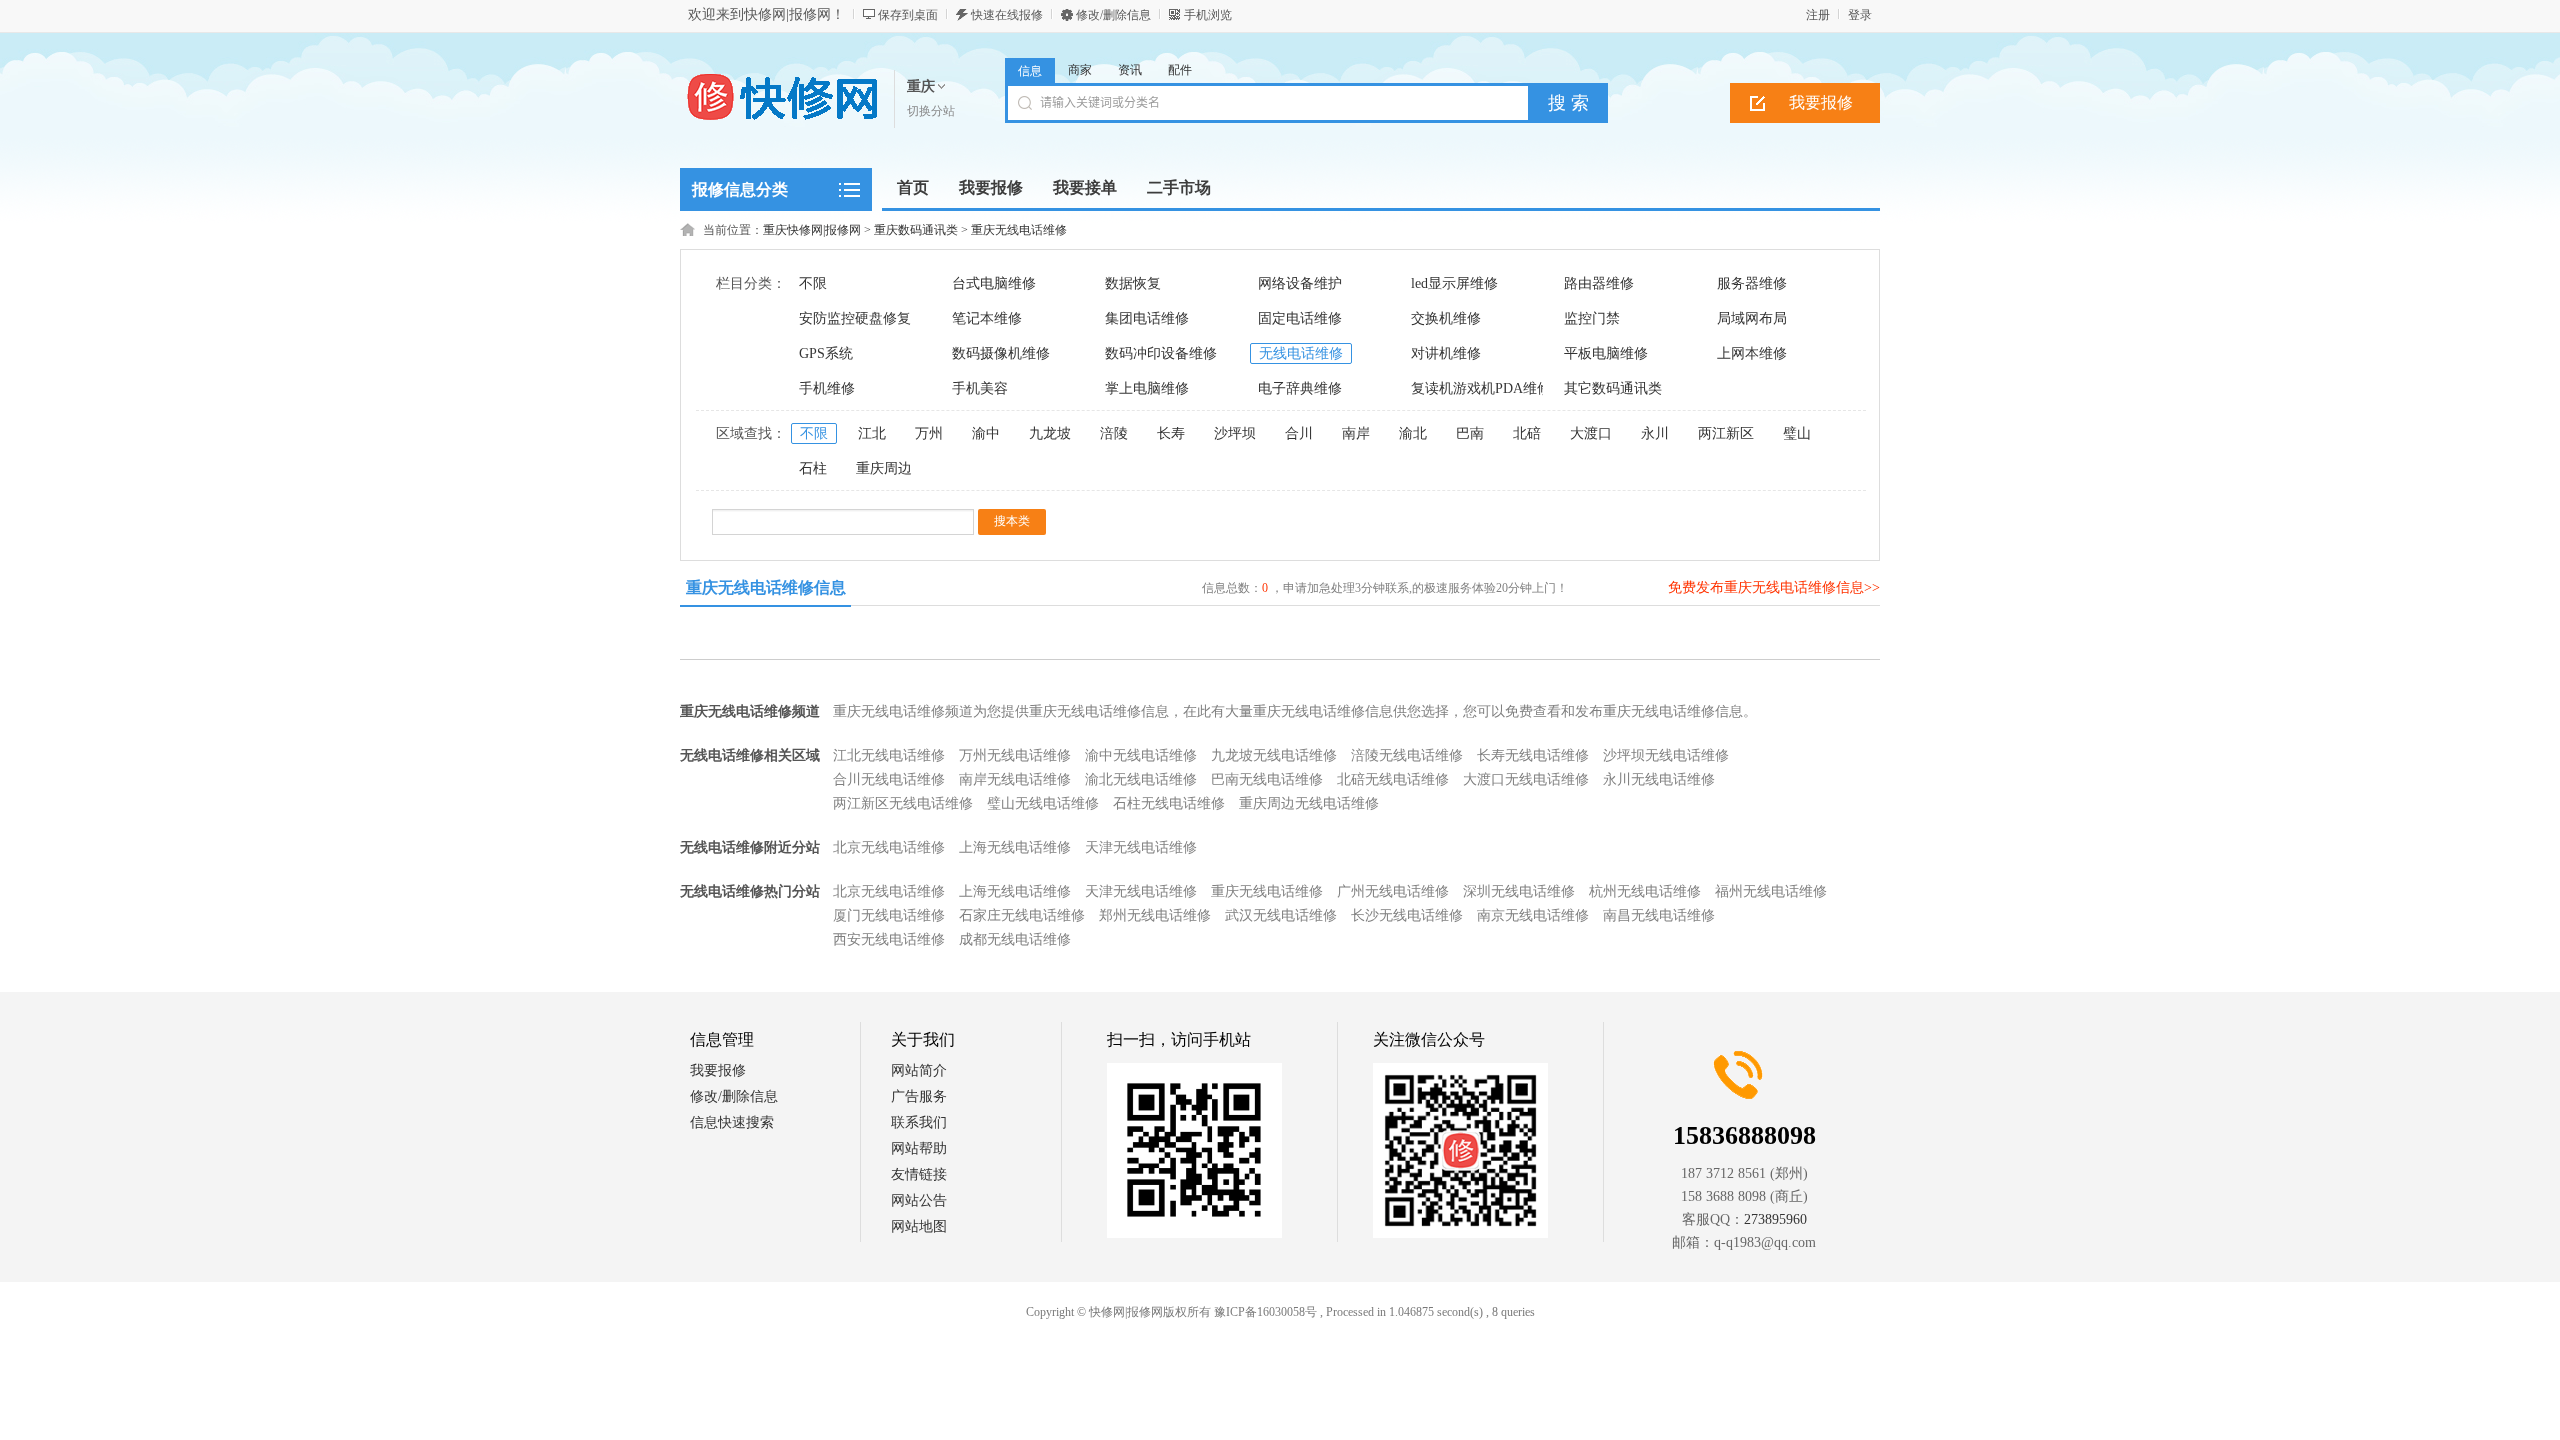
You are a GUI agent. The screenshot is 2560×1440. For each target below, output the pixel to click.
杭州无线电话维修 (1645, 891)
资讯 (1130, 70)
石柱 (813, 468)
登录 (1860, 15)
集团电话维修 (1147, 318)
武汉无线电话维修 (1281, 915)
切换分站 (931, 111)
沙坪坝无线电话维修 (1666, 755)
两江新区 (1726, 433)
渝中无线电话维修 (1141, 755)
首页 (913, 187)
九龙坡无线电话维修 (1274, 755)
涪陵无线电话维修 (1407, 755)
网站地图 (919, 1226)
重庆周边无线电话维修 (1309, 803)
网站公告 (919, 1200)
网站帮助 (919, 1148)
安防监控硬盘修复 (855, 318)
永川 (1655, 433)
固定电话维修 (1300, 318)
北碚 (1527, 433)
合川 (1299, 433)
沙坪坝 (1235, 433)
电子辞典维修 (1300, 388)
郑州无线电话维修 (1155, 915)
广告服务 (919, 1096)
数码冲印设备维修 (1161, 353)
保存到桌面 (908, 15)
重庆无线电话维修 (1019, 230)
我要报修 (1821, 102)
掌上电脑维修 (1147, 388)
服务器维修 (1752, 283)
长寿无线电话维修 (1533, 755)
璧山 (1797, 433)
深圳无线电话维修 (1519, 891)
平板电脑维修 (1606, 353)
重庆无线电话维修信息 (766, 587)
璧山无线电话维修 (1043, 803)
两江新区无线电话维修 (903, 803)
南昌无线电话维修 (1659, 915)
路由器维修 (1599, 283)
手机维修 (827, 388)
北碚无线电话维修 (1393, 779)
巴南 (1470, 433)
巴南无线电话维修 (1267, 779)
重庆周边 (884, 468)
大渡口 (1591, 433)
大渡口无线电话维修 (1526, 779)
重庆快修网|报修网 (812, 230)
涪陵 (1114, 433)
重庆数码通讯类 (916, 230)
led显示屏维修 (1454, 283)
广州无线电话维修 (1393, 891)
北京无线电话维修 (889, 847)
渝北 (1413, 433)
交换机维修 (1446, 318)
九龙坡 (1050, 433)
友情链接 (919, 1174)
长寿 (1171, 433)
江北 (872, 433)
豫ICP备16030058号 (1265, 1312)
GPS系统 (826, 353)
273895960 (1775, 1219)
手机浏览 (1208, 15)
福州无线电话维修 (1771, 891)
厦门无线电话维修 (889, 915)
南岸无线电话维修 (1015, 779)
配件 (1180, 70)
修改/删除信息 (1113, 15)
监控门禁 (1592, 318)
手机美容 (980, 388)
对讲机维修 (1446, 353)
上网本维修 (1752, 353)
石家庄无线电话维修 (1022, 915)
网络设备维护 (1300, 283)
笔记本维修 (987, 318)
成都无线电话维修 (1015, 939)
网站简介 (919, 1070)
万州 (929, 433)
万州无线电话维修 (1015, 755)
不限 (813, 283)
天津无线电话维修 (1141, 847)
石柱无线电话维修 (1169, 803)
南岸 (1356, 433)
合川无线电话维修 (889, 779)
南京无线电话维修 (1533, 915)
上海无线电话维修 (1015, 847)
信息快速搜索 (732, 1122)
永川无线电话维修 (1659, 779)
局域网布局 (1752, 318)
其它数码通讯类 (1613, 388)
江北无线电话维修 (889, 755)
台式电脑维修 (994, 283)
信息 (1030, 71)
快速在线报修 (1007, 15)
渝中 (986, 433)
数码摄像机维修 (1001, 353)
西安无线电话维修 (889, 939)
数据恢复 (1133, 283)
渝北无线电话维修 (1141, 779)
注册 (1818, 15)
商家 (1080, 70)
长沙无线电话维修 (1407, 915)
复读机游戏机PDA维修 (1481, 388)
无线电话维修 (1301, 353)
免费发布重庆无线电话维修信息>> (1774, 587)
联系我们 (919, 1122)
